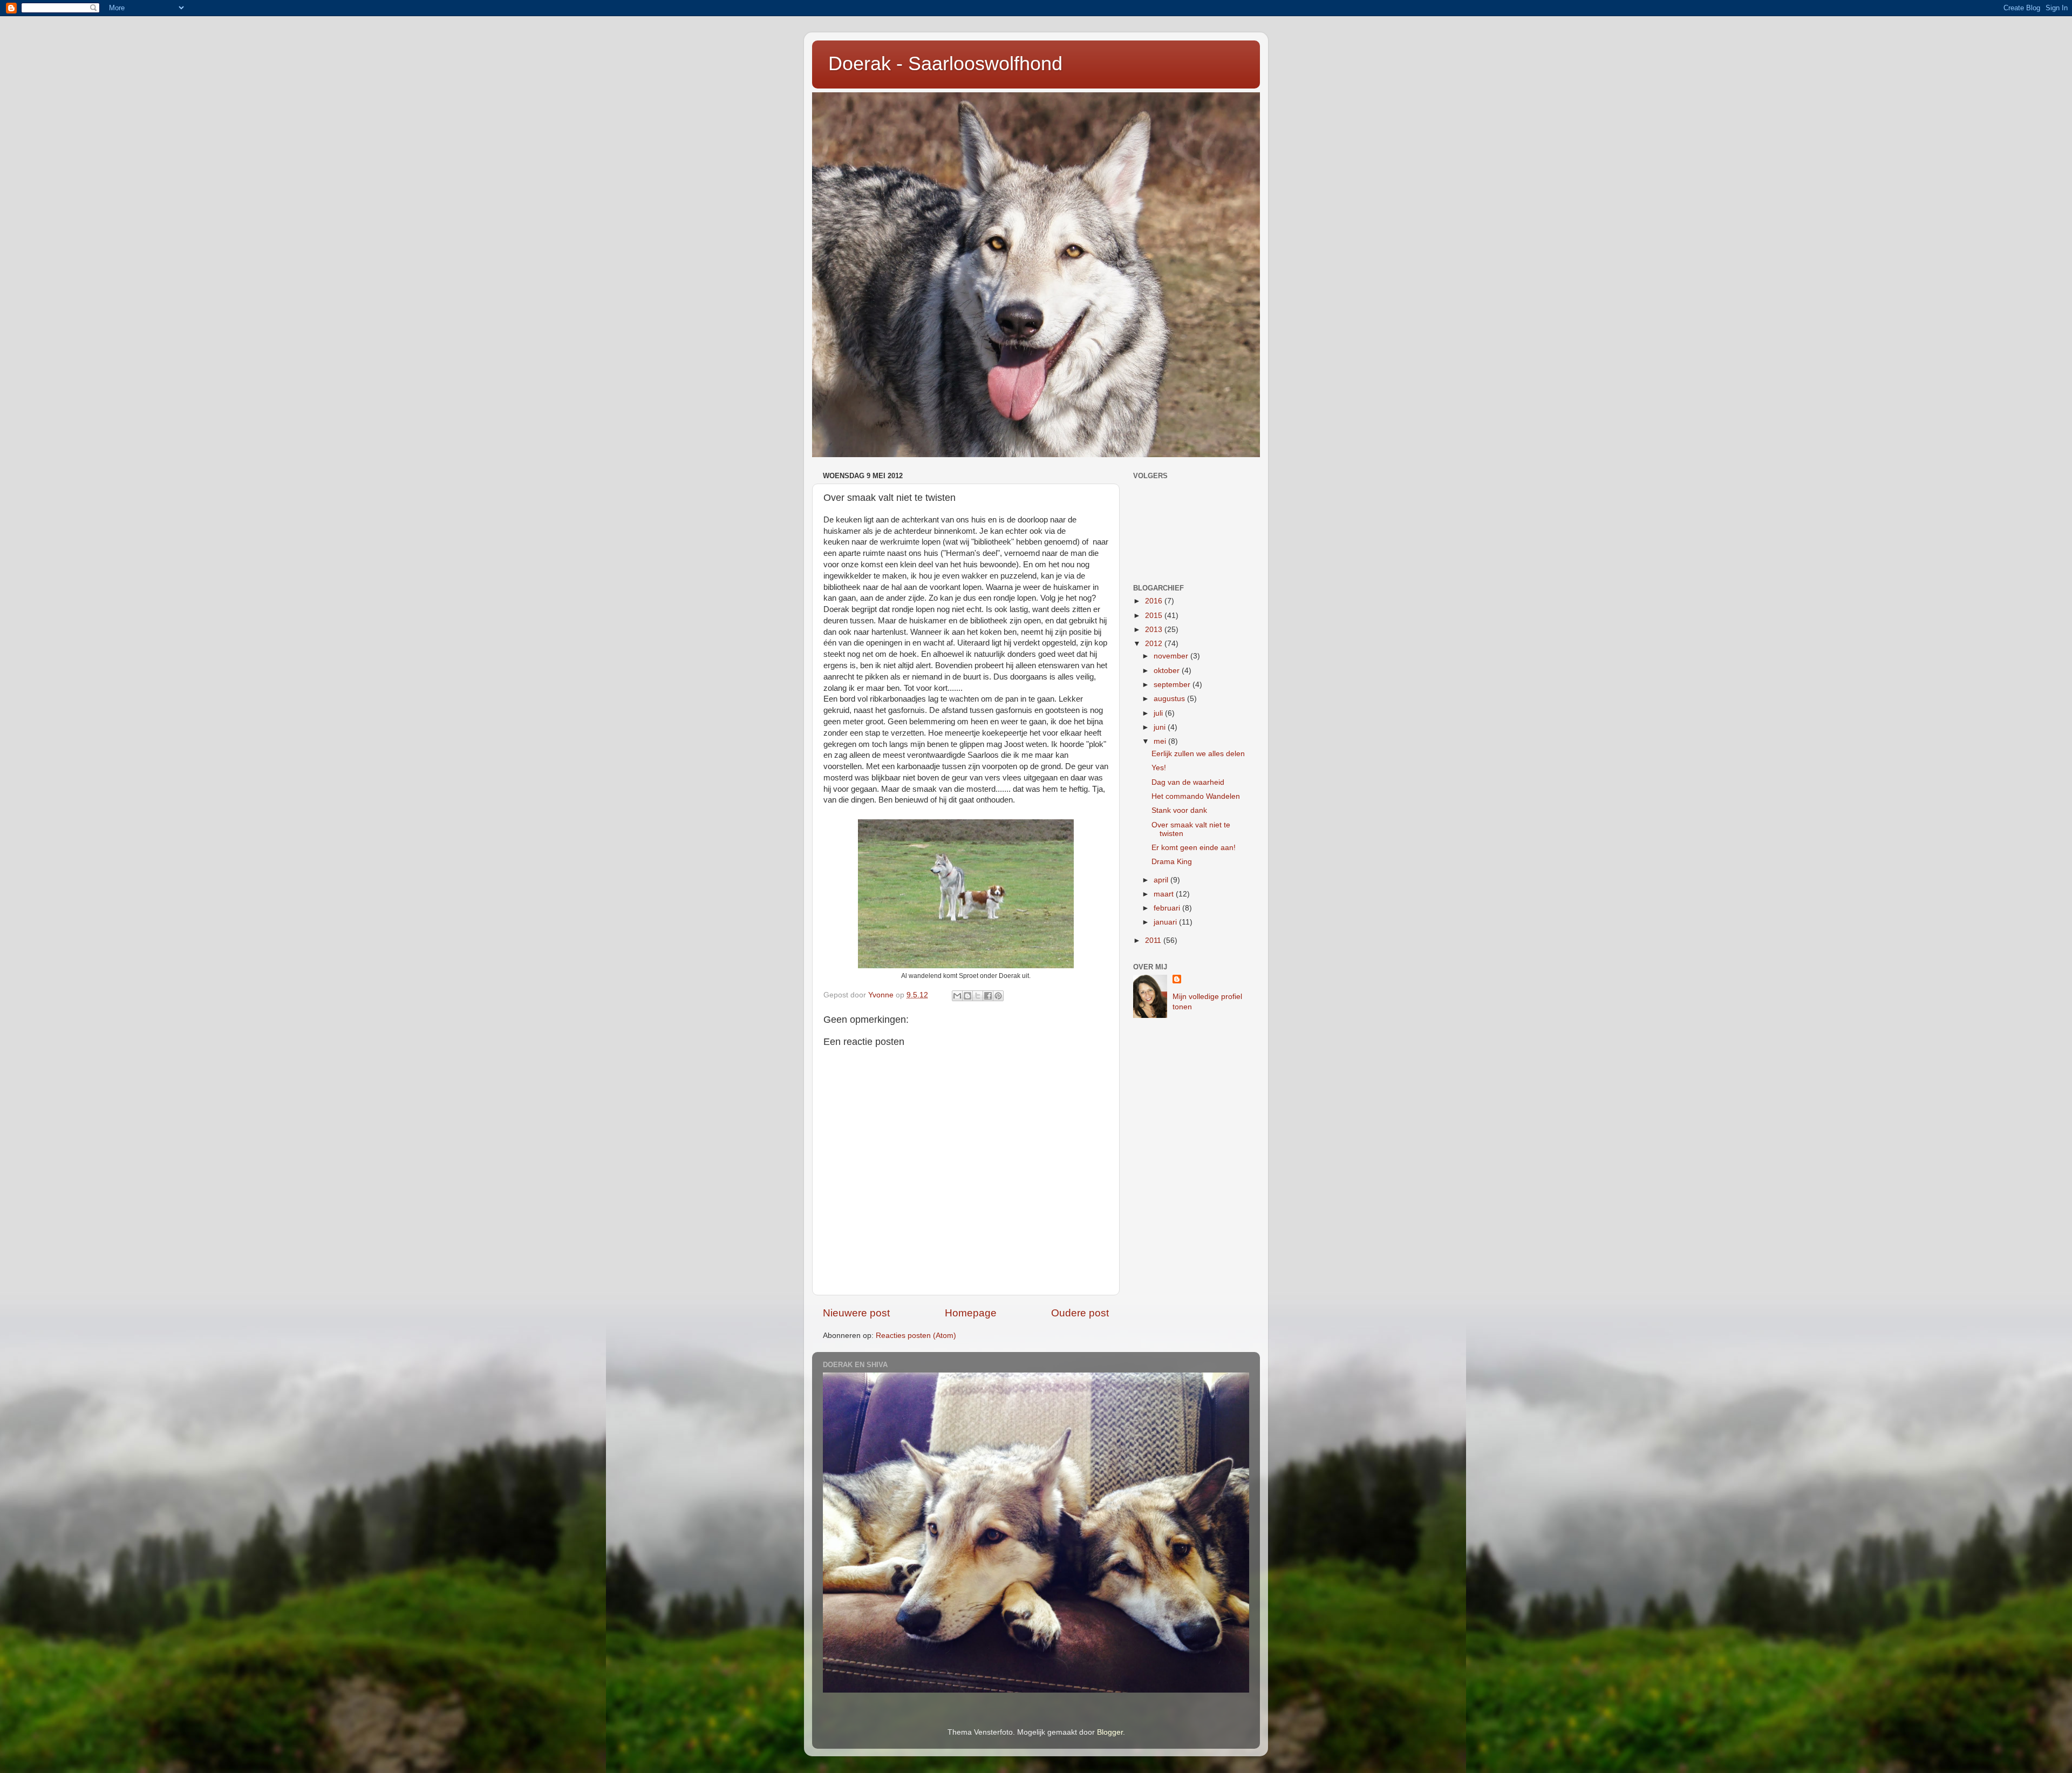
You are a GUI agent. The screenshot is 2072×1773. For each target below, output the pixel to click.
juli (1159, 713)
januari (1166, 922)
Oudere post (1080, 1313)
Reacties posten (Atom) (916, 1336)
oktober (1168, 671)
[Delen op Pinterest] (998, 996)
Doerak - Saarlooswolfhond (945, 63)
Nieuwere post (856, 1313)
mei (1161, 741)
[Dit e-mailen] (957, 996)
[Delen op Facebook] (988, 996)
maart (1165, 894)
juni (1161, 727)
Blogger (1110, 1732)
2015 (1155, 616)
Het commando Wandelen (1196, 796)
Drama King (1172, 862)
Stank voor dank (1179, 810)
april (1162, 880)
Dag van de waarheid (1188, 782)
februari (1168, 908)
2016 (1155, 601)
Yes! (1159, 768)
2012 (1155, 644)
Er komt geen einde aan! (1194, 848)
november (1172, 656)
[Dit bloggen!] (967, 996)
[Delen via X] (978, 996)
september (1173, 685)
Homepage (971, 1313)
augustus (1170, 699)
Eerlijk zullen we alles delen (1198, 754)
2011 (1154, 940)
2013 (1155, 630)
